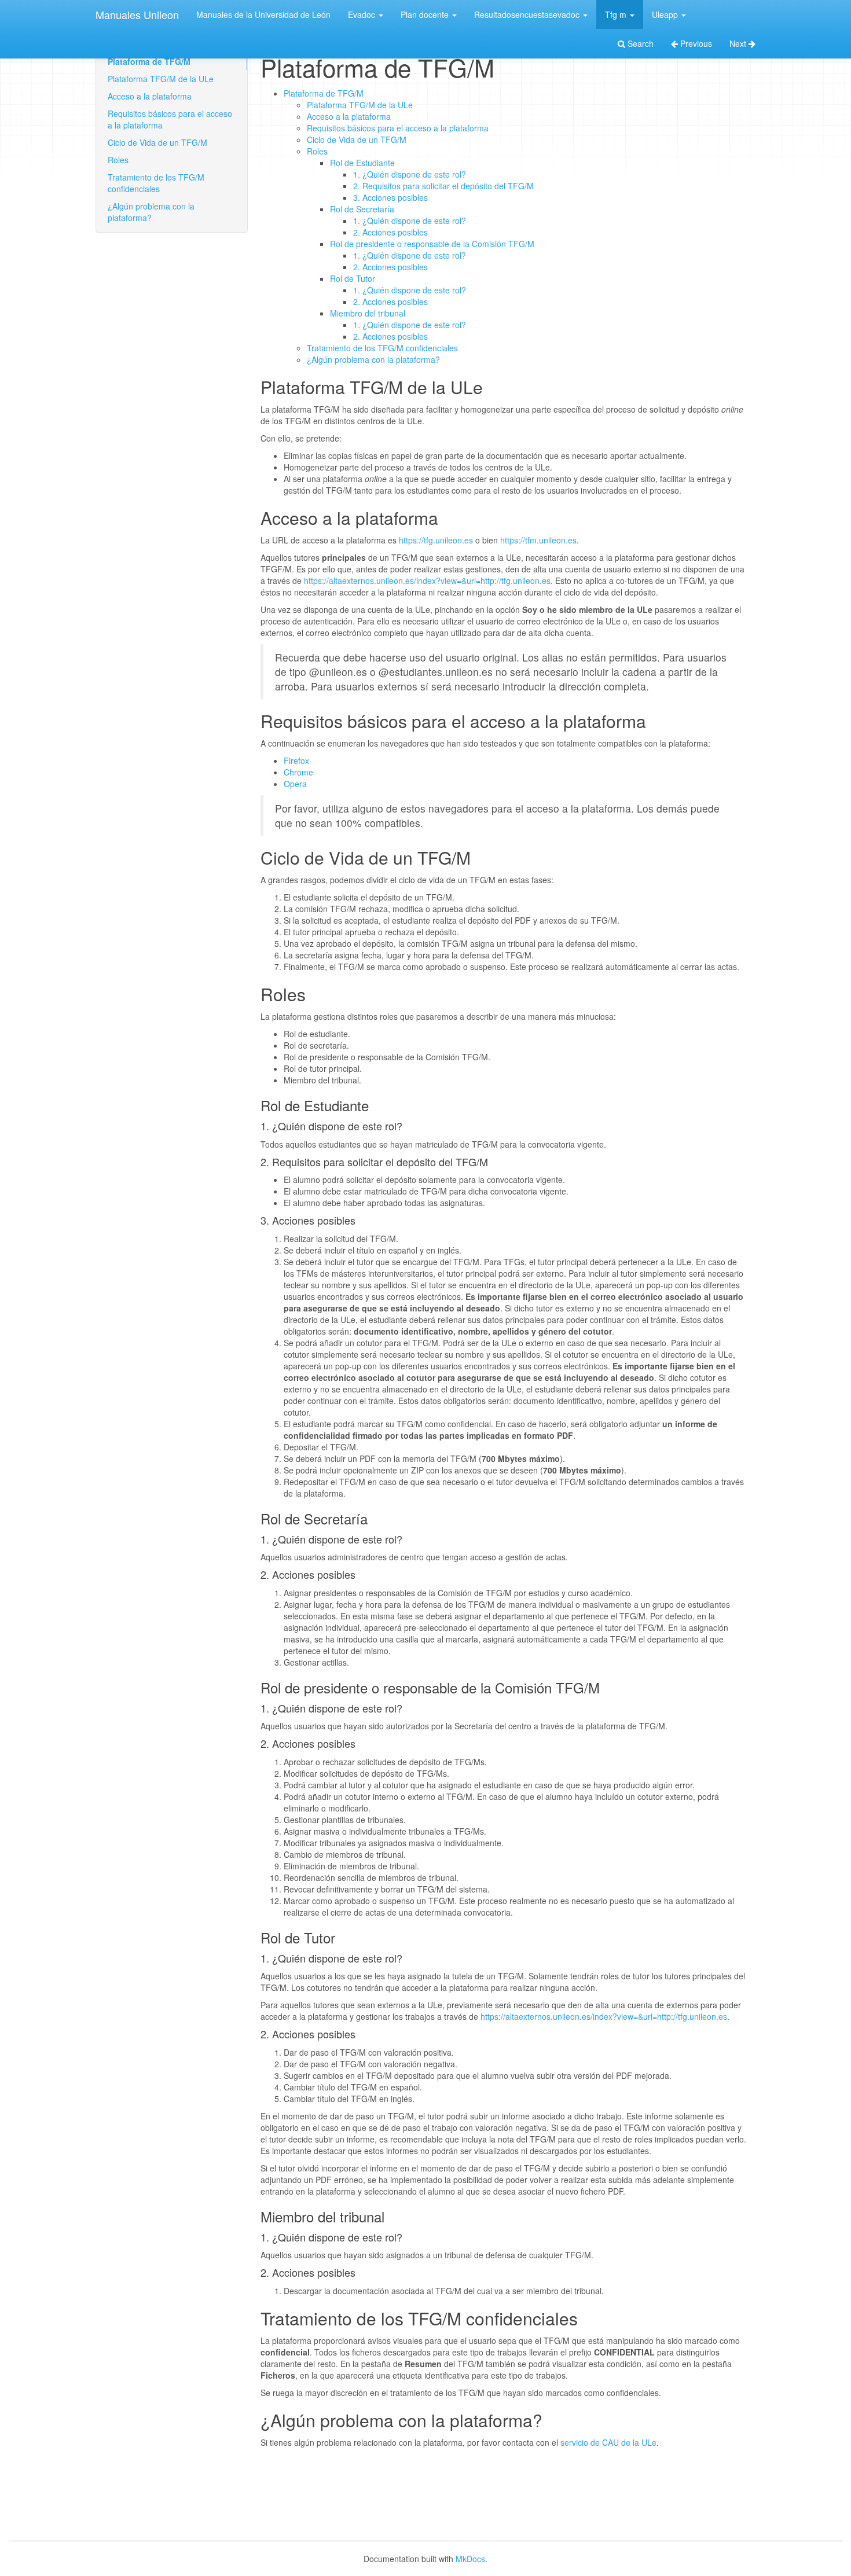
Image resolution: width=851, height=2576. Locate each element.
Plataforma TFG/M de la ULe (161, 79)
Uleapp (666, 14)
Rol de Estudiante (362, 163)
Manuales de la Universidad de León (263, 14)
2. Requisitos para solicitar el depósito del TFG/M (443, 186)
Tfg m (617, 14)
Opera (295, 784)
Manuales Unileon (137, 14)
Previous (695, 43)
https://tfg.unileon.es (436, 540)
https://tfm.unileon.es (538, 540)
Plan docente (426, 14)
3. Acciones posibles (390, 197)
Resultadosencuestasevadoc (528, 14)
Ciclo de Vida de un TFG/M (157, 142)
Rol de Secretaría (362, 209)
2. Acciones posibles (390, 232)
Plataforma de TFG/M (149, 61)
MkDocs (470, 2559)
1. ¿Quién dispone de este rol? (410, 174)
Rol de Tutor (353, 278)
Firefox (296, 760)
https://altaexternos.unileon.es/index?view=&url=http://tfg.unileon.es (427, 580)
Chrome (298, 772)
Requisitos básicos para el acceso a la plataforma (170, 119)
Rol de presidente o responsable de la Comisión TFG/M (432, 244)
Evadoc (363, 14)
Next (739, 43)
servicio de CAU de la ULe (608, 2442)
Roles (118, 160)
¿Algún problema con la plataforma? (151, 212)
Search (639, 43)
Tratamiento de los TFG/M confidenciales (156, 183)
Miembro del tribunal (368, 313)
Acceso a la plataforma (150, 96)
